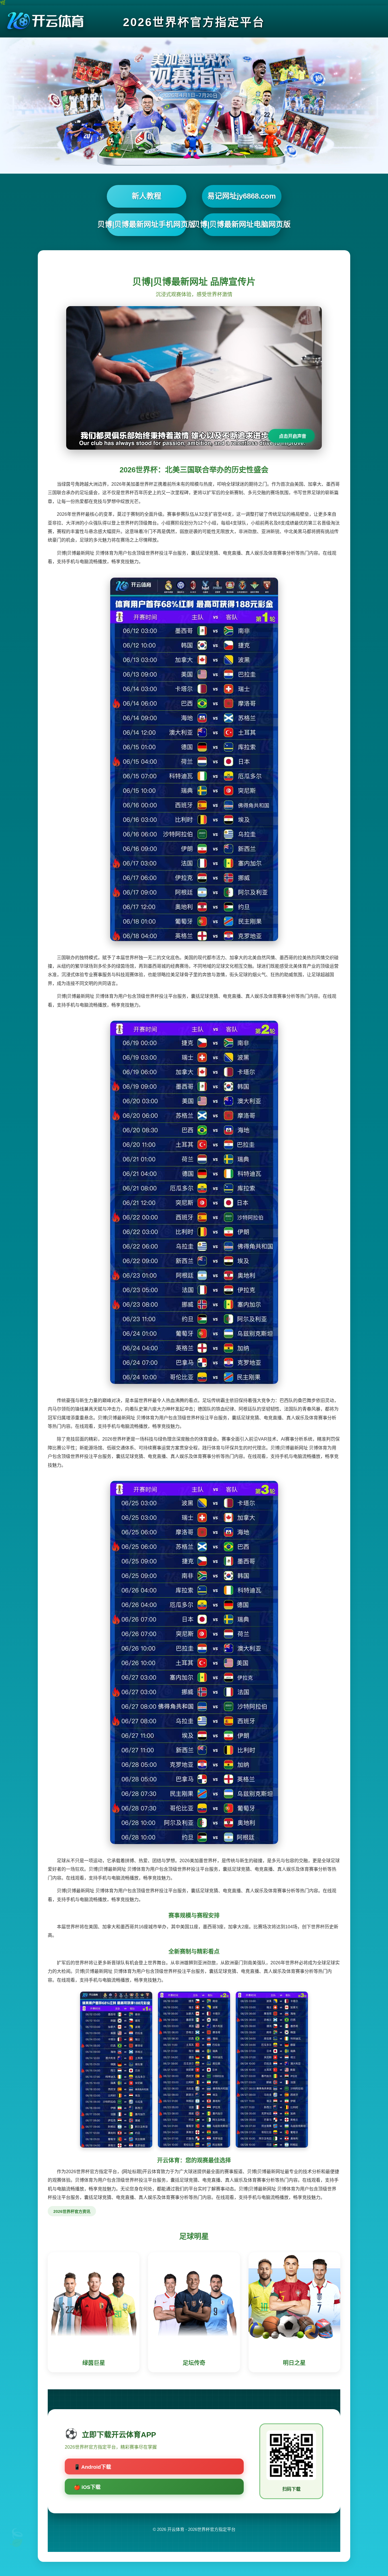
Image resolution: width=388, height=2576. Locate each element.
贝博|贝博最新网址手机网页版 (147, 224)
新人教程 (147, 196)
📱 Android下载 (92, 2467)
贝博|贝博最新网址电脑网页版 (242, 224)
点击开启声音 (293, 436)
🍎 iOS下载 (87, 2487)
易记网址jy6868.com (242, 196)
